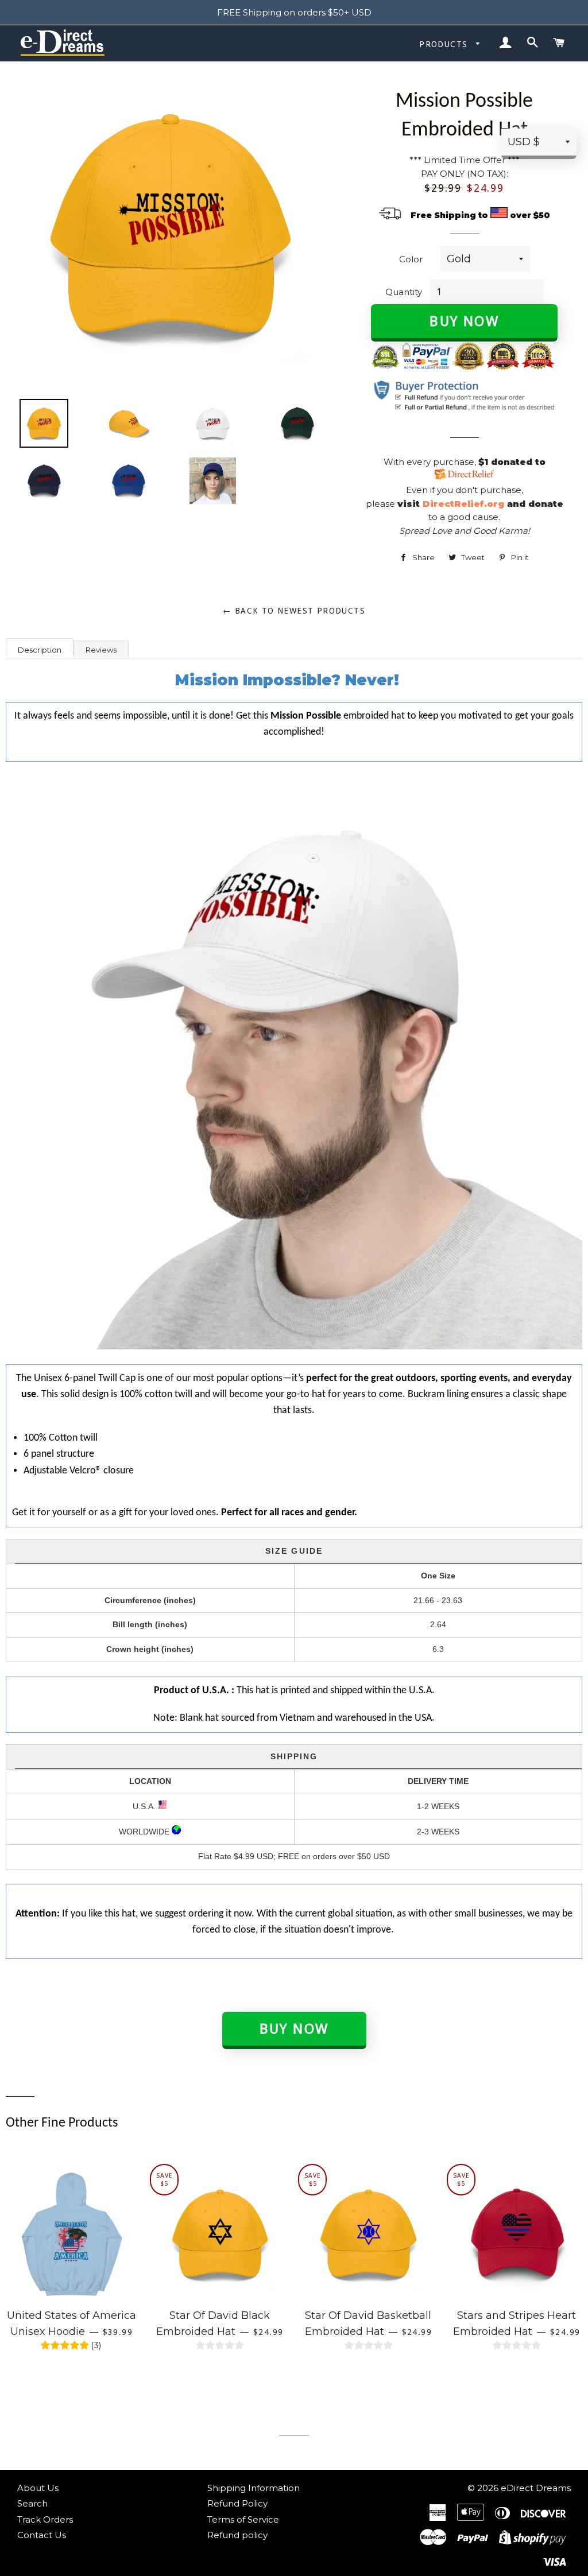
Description (40, 650)
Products (445, 44)
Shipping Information (254, 2488)
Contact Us (42, 2535)
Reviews (101, 650)
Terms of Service (243, 2519)
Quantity (404, 292)
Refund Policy (237, 2503)
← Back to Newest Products (294, 611)
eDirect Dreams (536, 2488)
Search (32, 2503)
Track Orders (45, 2519)
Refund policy (237, 2535)
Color (411, 259)
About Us (38, 2488)
